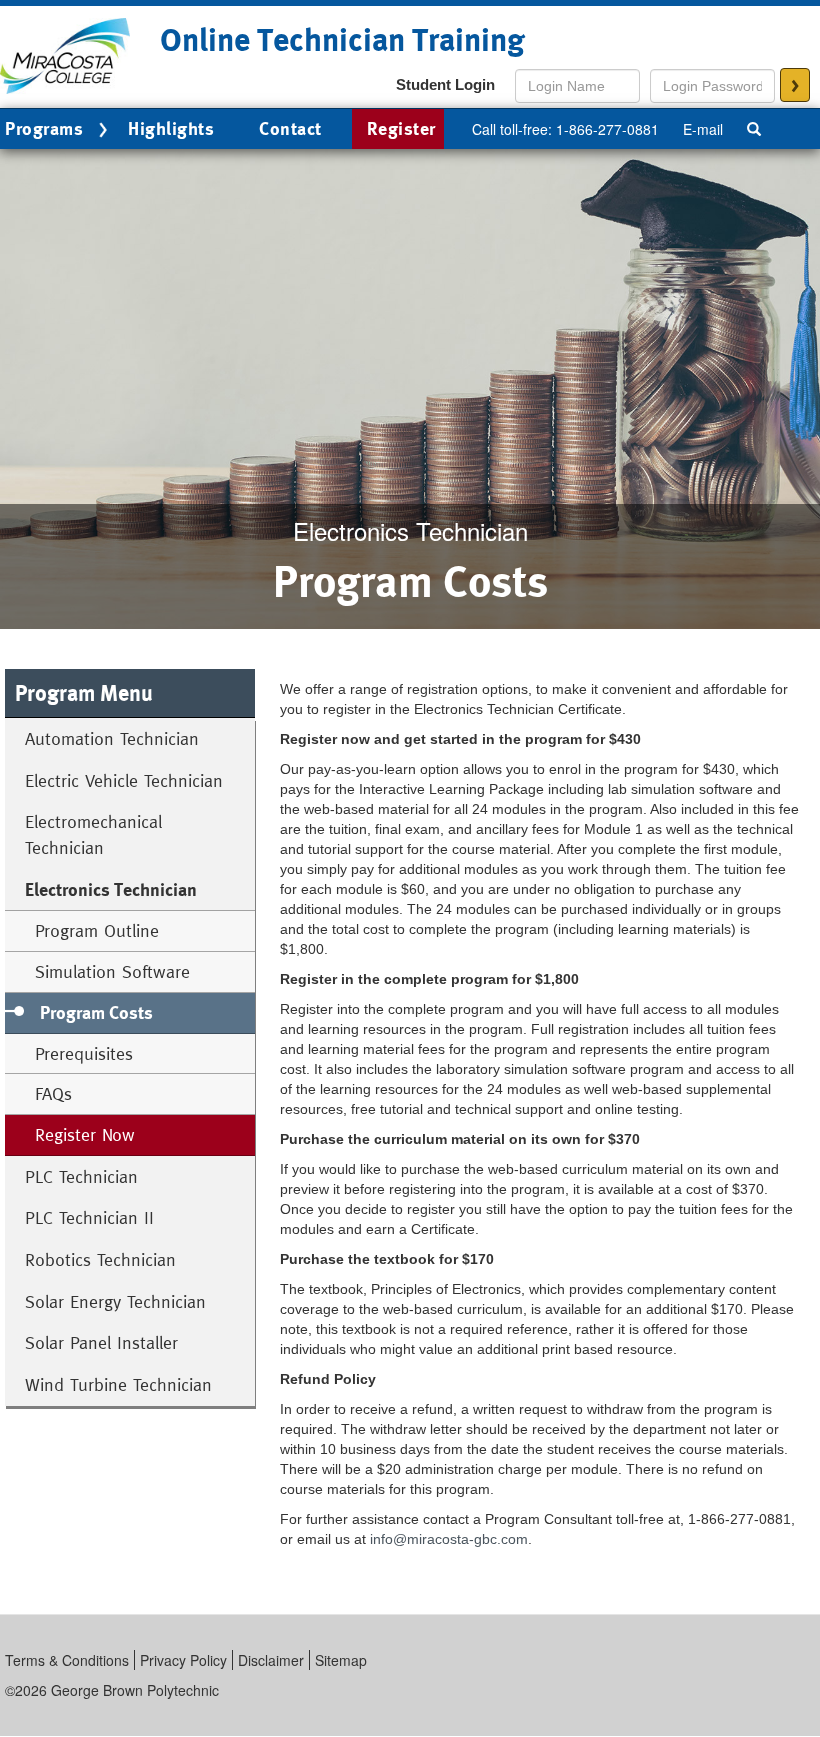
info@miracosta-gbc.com (449, 1539)
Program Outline (97, 930)
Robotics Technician (100, 1259)
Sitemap (341, 1660)
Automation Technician (112, 738)
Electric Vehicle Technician (124, 780)
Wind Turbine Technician (118, 1384)
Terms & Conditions (67, 1660)
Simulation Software (112, 971)
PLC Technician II (89, 1217)
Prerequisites (84, 1053)
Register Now (85, 1134)
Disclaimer (271, 1660)
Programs (44, 128)
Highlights (171, 128)
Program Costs (96, 1012)
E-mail (703, 129)
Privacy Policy (183, 1660)
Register (401, 128)
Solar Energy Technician (115, 1301)
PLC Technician (81, 1176)
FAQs (53, 1093)
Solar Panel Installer (101, 1342)
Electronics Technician (111, 889)
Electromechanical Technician (93, 834)
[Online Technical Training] (65, 54)
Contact (290, 128)
